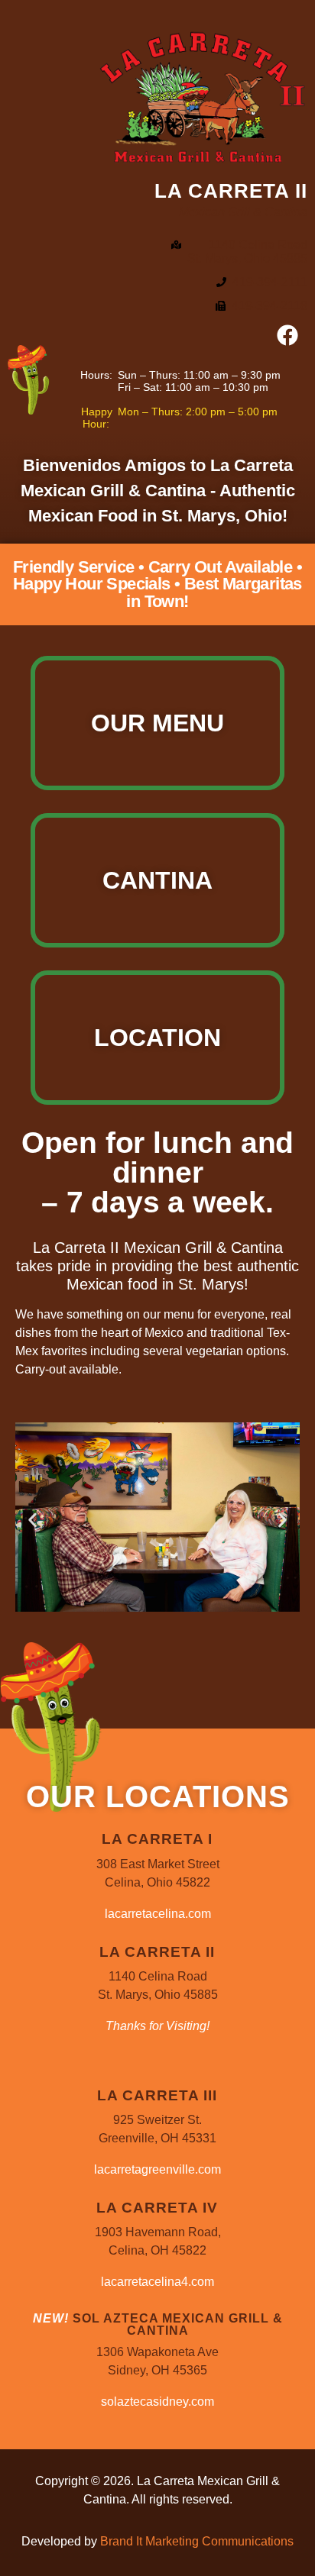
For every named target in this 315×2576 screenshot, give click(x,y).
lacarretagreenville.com (157, 2169)
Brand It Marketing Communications (197, 2541)
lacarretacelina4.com (157, 2282)
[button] (32, 1520)
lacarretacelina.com (158, 1914)
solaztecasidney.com (157, 2402)
